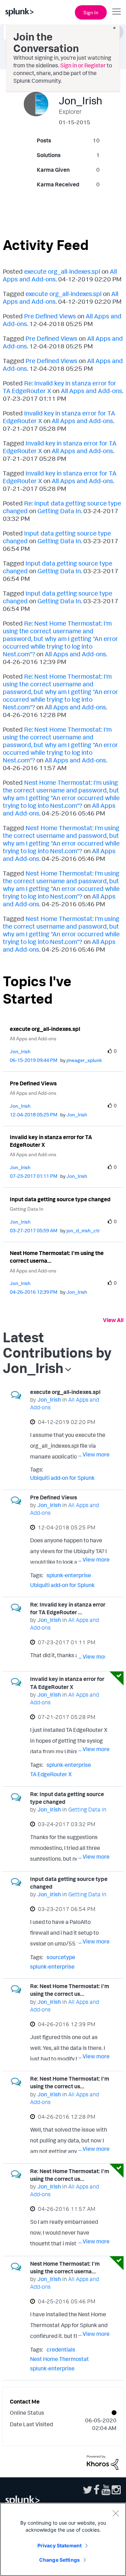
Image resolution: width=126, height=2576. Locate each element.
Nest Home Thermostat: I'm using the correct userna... (57, 1257)
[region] (63, 2539)
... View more (94, 1454)
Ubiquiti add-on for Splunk (62, 1478)
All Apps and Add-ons (92, 391)
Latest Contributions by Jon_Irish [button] (57, 1352)
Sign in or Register (83, 65)
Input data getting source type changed (60, 1199)
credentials (61, 2349)
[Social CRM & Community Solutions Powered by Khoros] (103, 2462)
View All (113, 1320)
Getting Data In (59, 511)
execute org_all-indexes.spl (62, 271)
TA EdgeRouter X (51, 1774)
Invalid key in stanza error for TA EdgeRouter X (51, 1141)
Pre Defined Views (50, 316)
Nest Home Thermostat (59, 2359)
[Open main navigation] (117, 12)
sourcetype (61, 1957)
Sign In (91, 12)
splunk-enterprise (69, 1575)
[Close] (115, 2513)
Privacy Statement (59, 2545)
